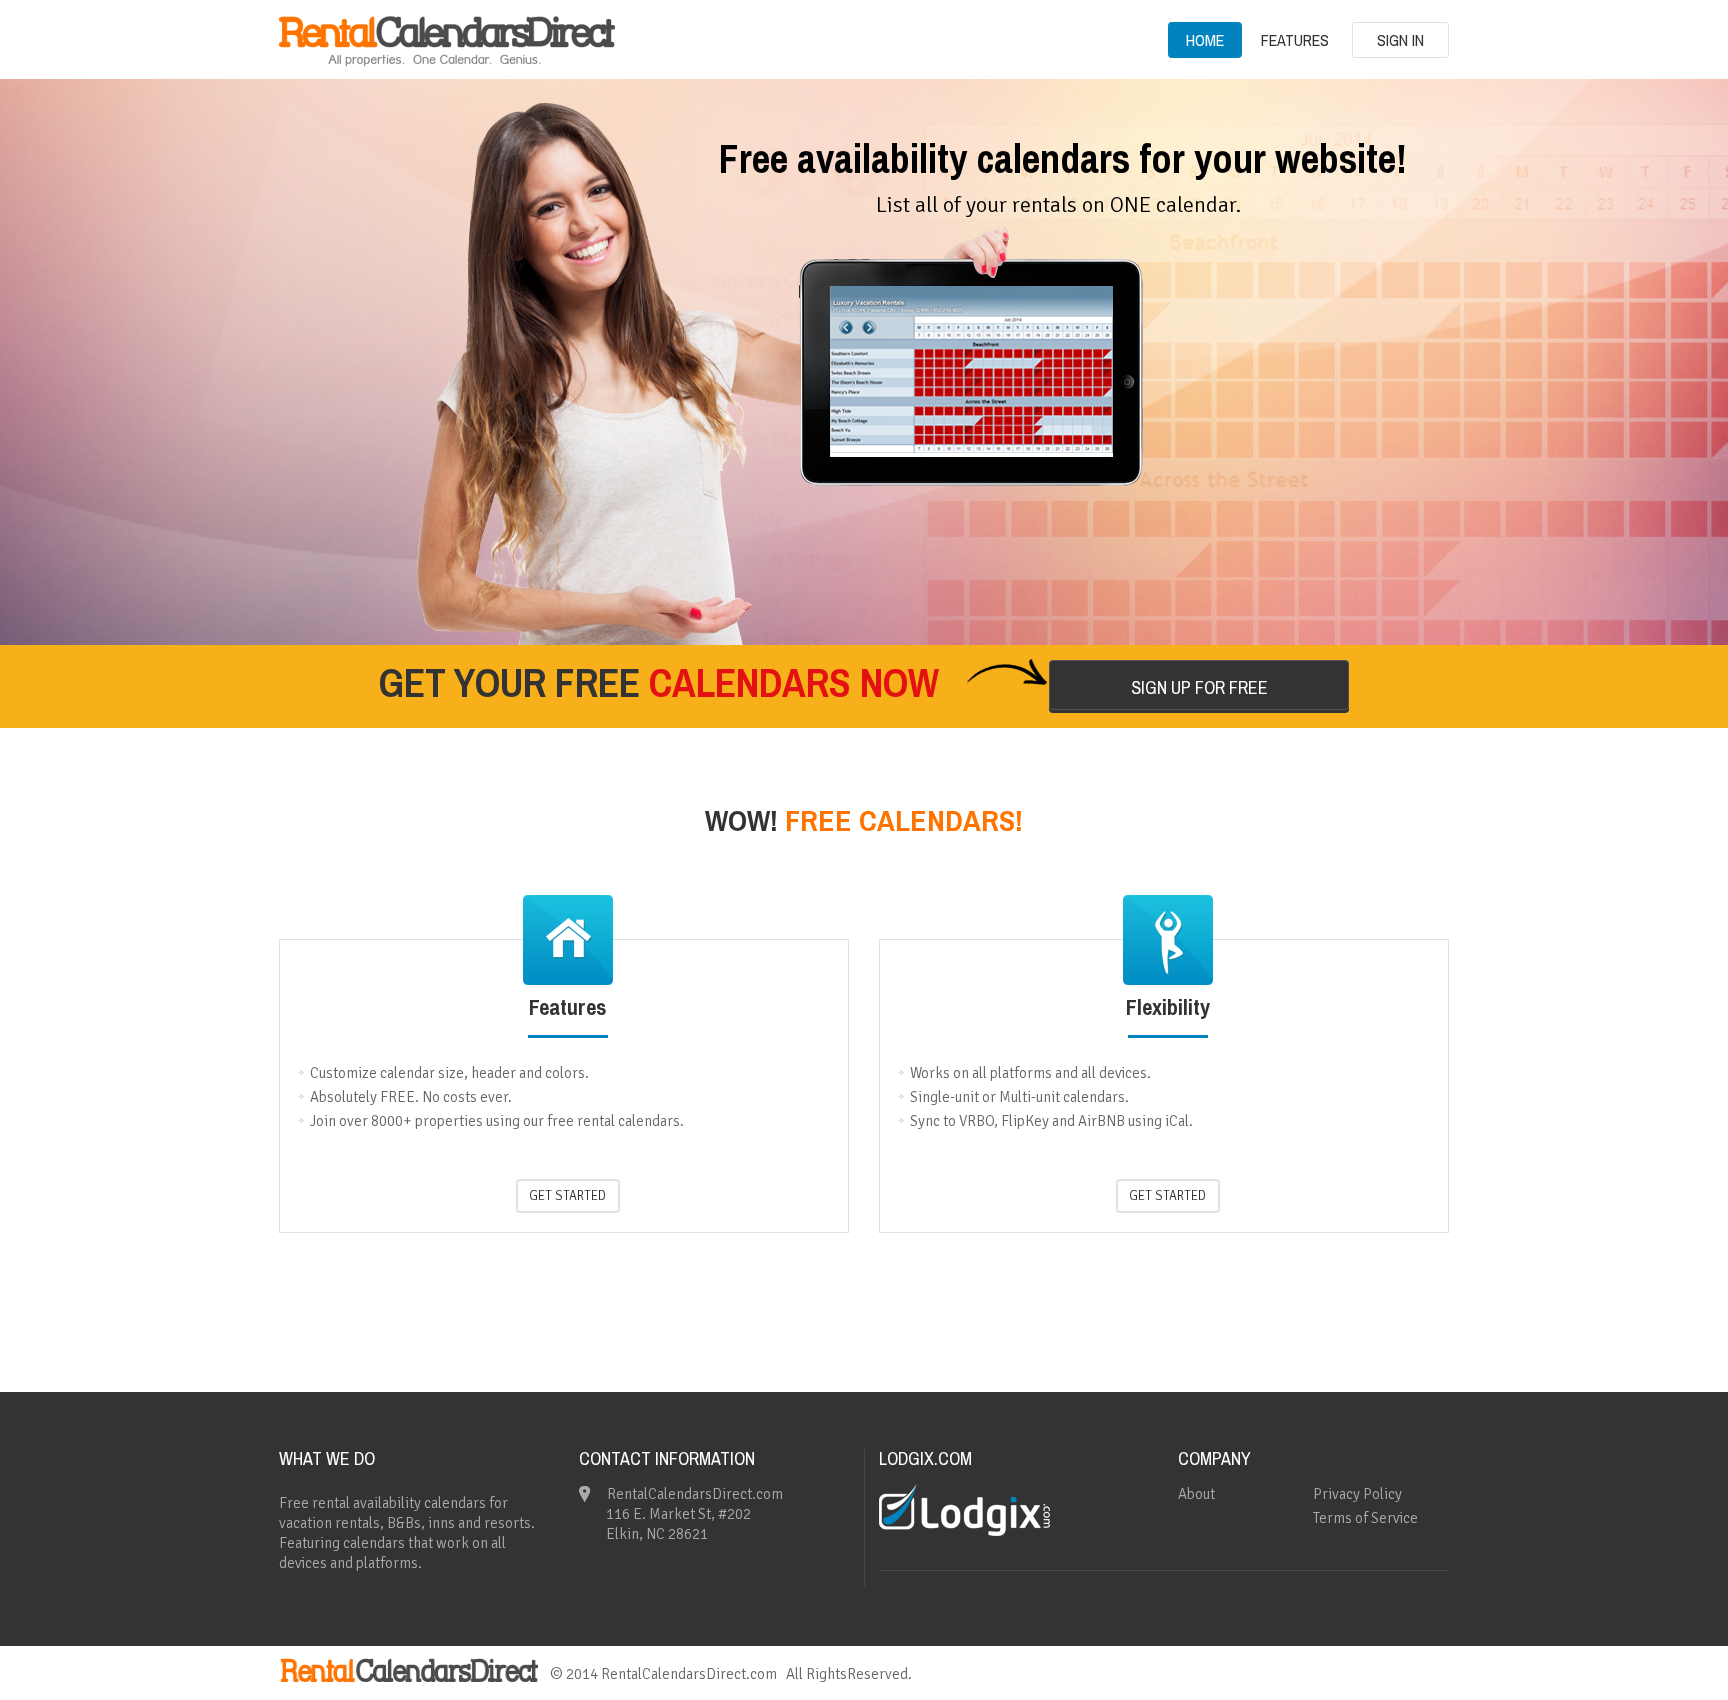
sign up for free (1199, 687)
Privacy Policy (1357, 1494)
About (1196, 1494)
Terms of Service (1365, 1518)
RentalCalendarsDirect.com (689, 1674)
